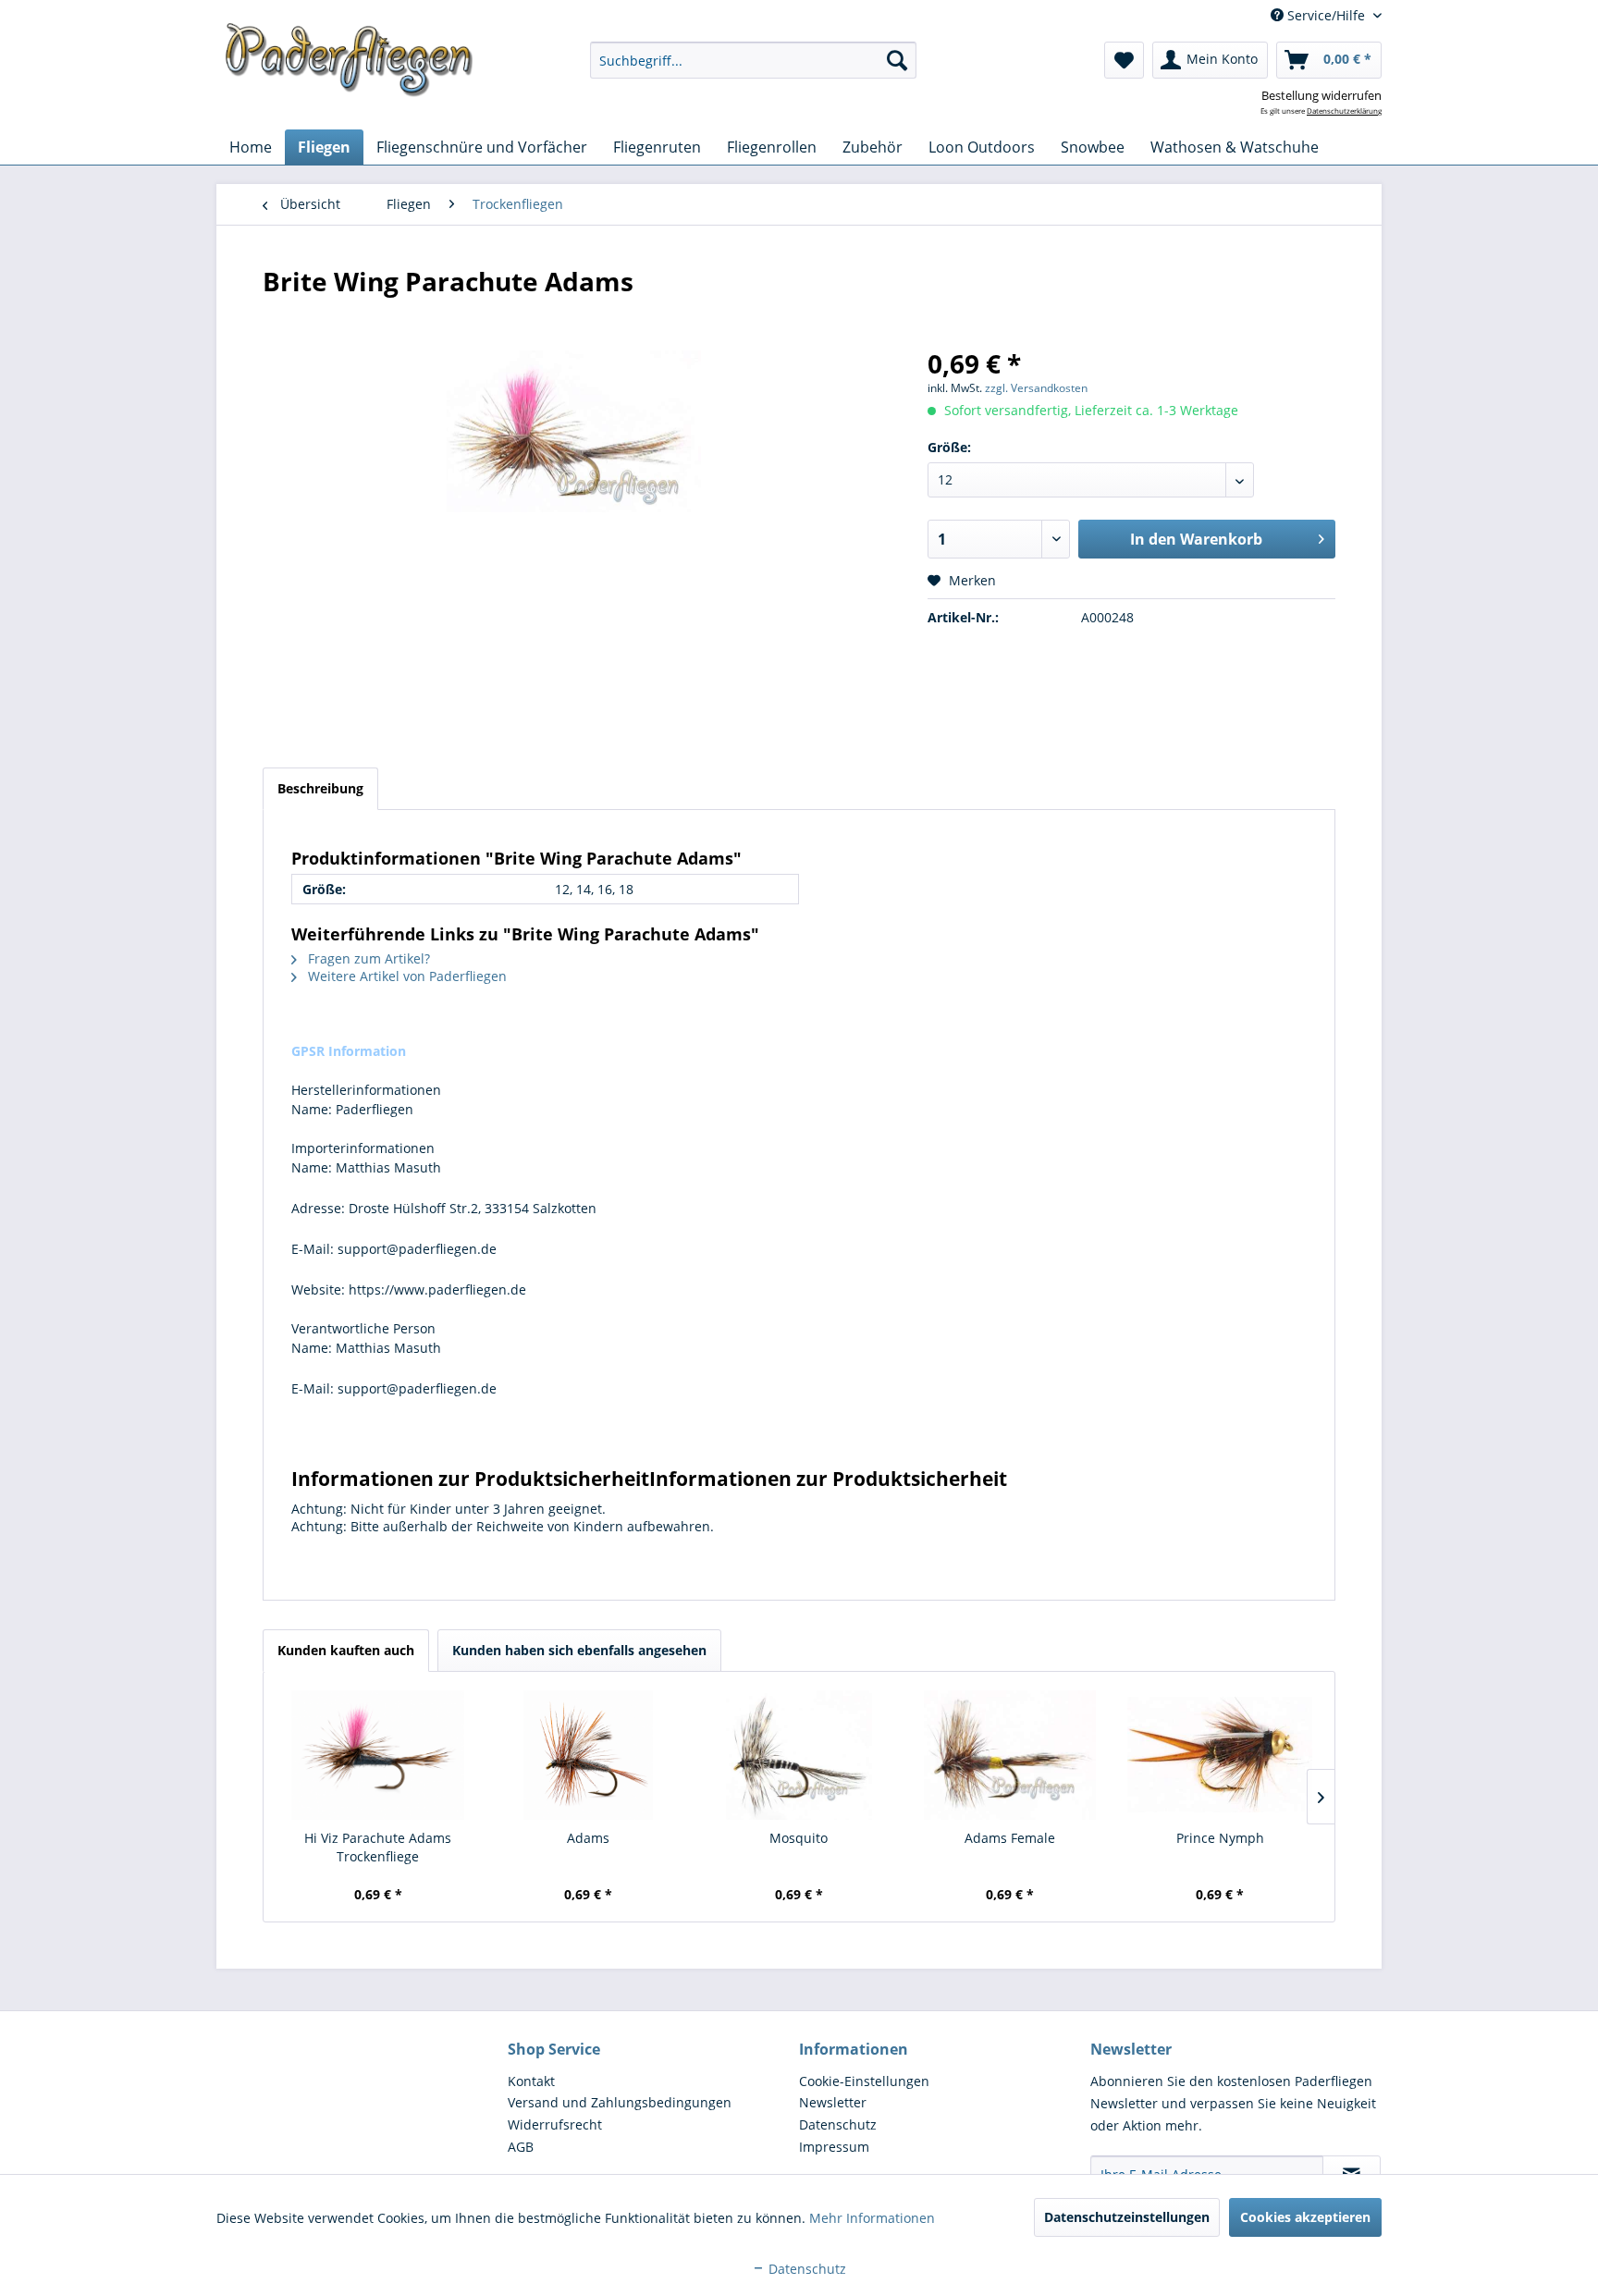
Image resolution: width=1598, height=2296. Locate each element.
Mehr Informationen (872, 2218)
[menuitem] (753, 60)
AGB (521, 2147)
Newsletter (833, 2102)
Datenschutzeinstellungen (1127, 2217)
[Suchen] (897, 60)
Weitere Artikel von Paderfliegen (406, 976)
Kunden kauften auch (346, 1650)
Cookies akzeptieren (1305, 2217)
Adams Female (1010, 1838)
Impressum (834, 2147)
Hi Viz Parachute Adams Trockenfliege (378, 1847)
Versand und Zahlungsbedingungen (620, 2102)
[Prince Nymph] (1220, 1755)
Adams (588, 1838)
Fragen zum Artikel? (367, 958)
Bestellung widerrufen (1321, 95)
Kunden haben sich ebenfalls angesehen (579, 1650)
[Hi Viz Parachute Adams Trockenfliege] (378, 1755)
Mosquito (799, 1838)
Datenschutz (838, 2124)
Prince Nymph (1220, 1838)
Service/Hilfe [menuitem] (1326, 15)
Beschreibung (320, 788)
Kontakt (531, 2081)
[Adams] (589, 1755)
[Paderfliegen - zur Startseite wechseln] (349, 60)
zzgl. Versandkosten (1036, 388)
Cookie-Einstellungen (864, 2081)
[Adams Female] (1010, 1755)
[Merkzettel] (1124, 60)
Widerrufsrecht (555, 2124)
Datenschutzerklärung (1344, 111)
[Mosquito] (799, 1755)
